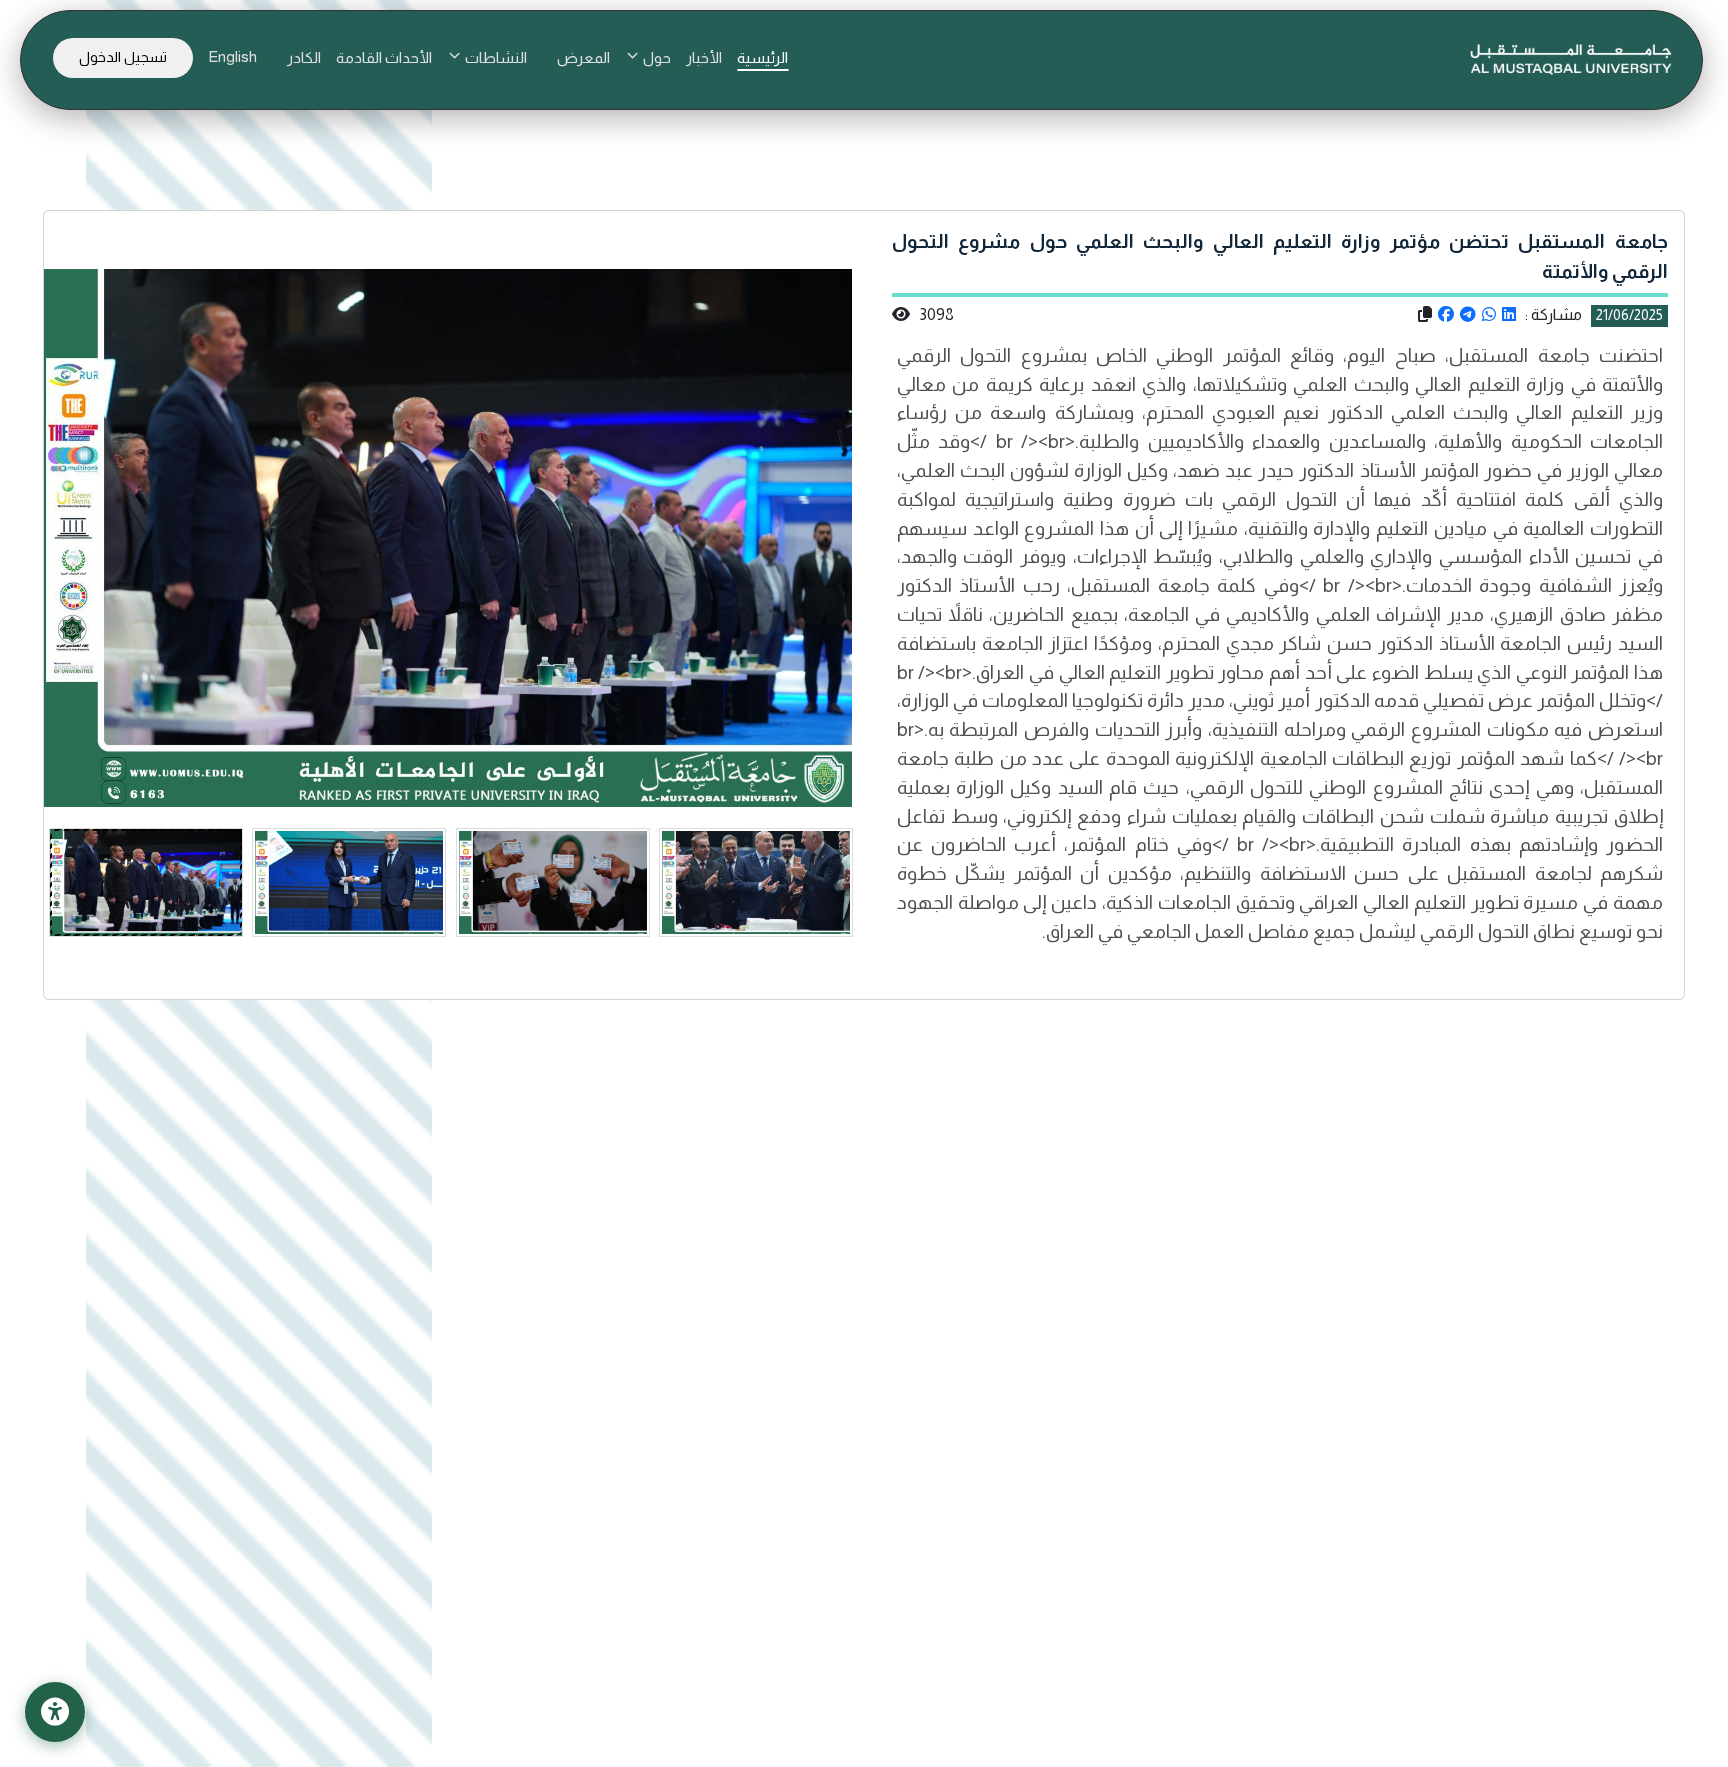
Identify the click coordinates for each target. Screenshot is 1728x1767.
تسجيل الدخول (123, 57)
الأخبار (704, 57)
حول (655, 57)
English (232, 56)
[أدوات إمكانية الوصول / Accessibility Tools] (55, 1712)
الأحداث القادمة (384, 57)
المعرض (583, 57)
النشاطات (494, 57)
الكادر (304, 57)
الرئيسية (762, 57)
